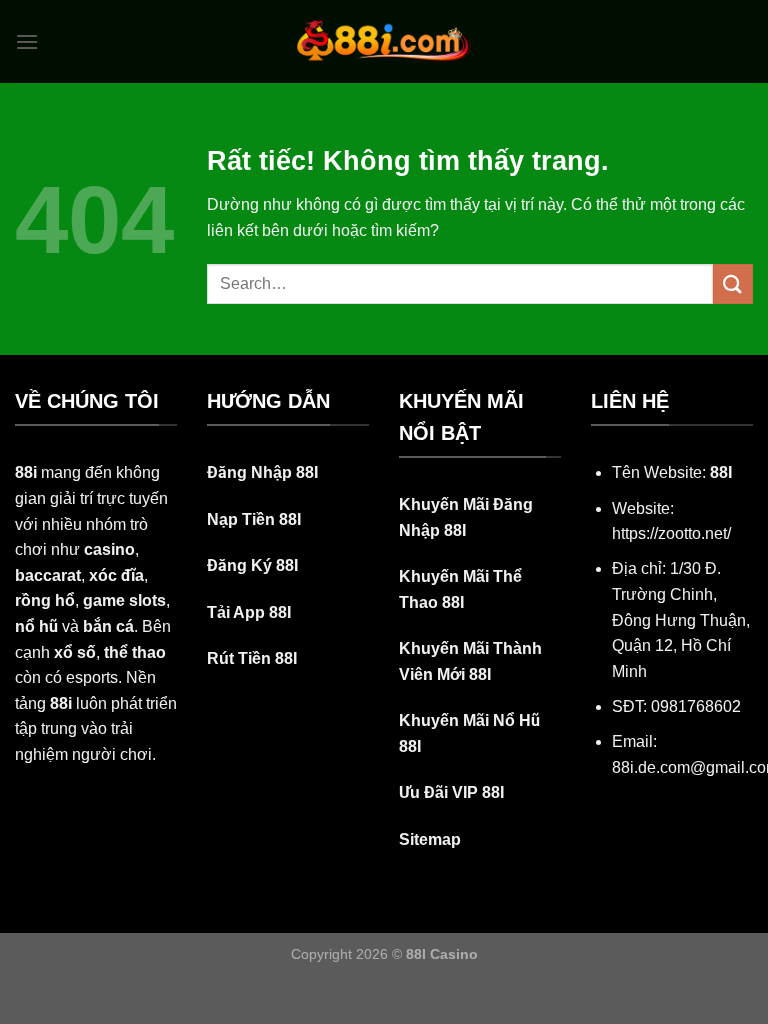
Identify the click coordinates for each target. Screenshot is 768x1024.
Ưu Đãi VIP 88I (451, 792)
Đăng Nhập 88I (262, 472)
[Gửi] (733, 283)
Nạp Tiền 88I (254, 519)
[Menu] (27, 41)
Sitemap (430, 839)
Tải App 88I (249, 612)
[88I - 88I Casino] (384, 41)
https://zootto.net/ (671, 533)
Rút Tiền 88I (252, 658)
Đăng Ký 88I (252, 565)
